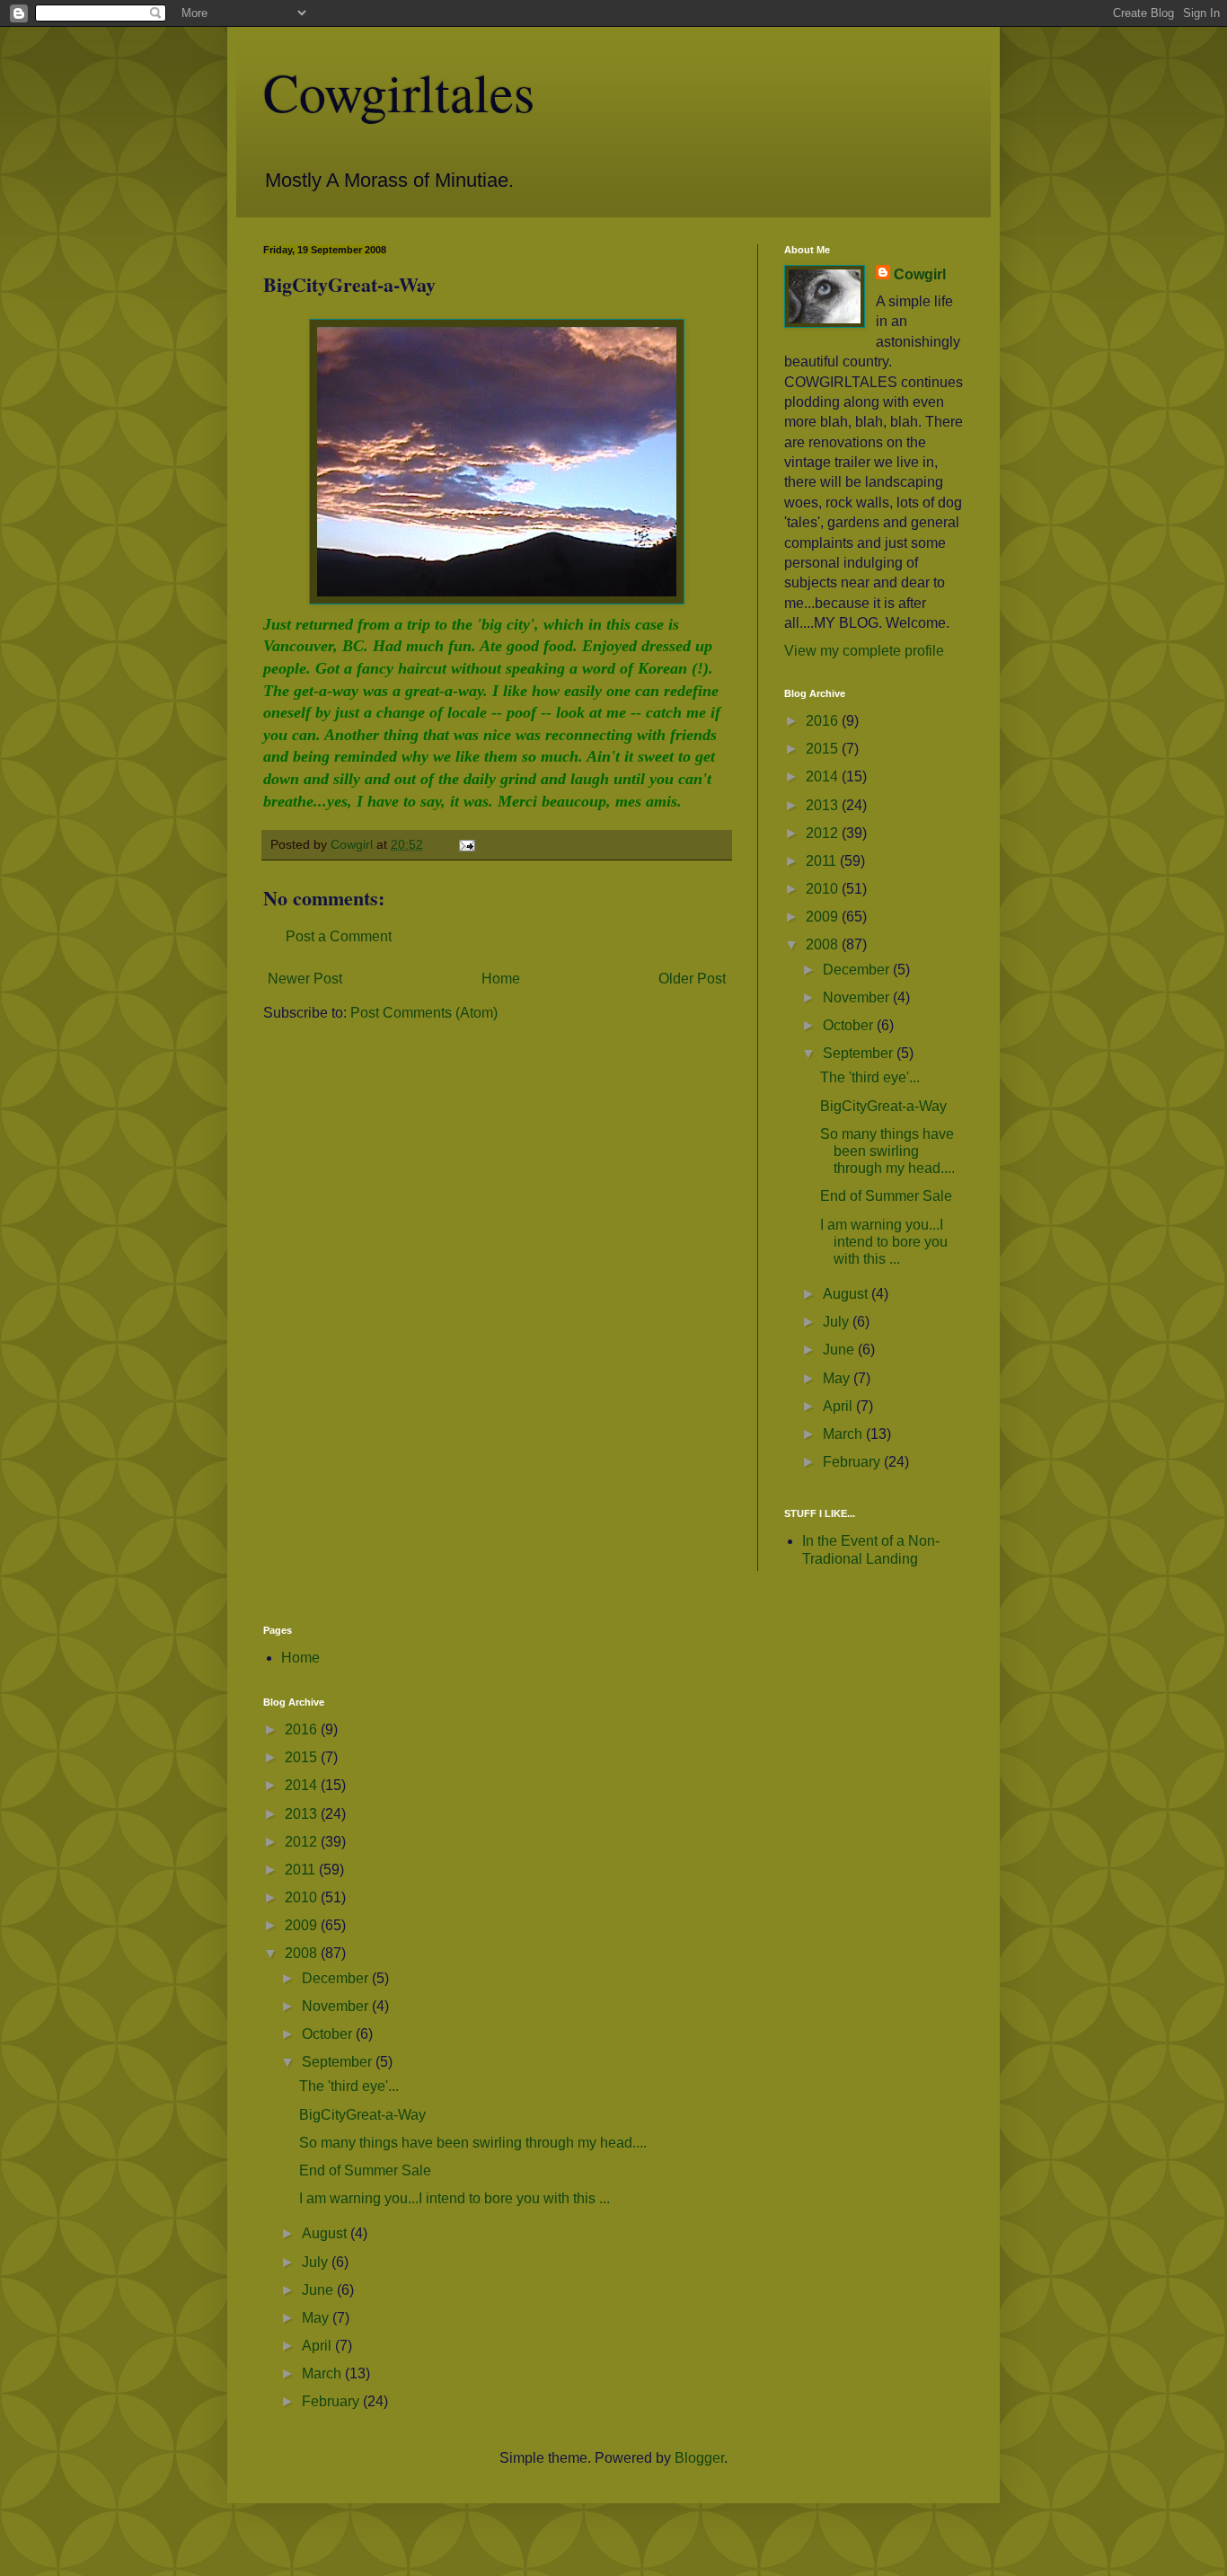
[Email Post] (466, 844)
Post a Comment (339, 936)
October (850, 1025)
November (858, 997)
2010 (824, 889)
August (847, 1294)
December (858, 970)
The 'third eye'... (870, 1077)
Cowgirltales (399, 92)
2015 (824, 749)
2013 (824, 805)
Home (501, 979)
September (860, 1053)
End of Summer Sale (886, 1196)
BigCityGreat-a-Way (883, 1106)
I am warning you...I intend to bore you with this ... (884, 1242)
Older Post (692, 979)
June (840, 1350)
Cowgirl (920, 274)
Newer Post (305, 979)
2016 (824, 721)
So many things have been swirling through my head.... (887, 1151)
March (844, 1434)
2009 (824, 917)
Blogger (699, 2458)
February (853, 1462)
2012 (824, 833)
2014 (824, 776)
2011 (823, 861)
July (838, 1322)
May (838, 1378)
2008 (824, 944)
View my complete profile (864, 651)
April (839, 1406)
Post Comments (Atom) (424, 1013)
